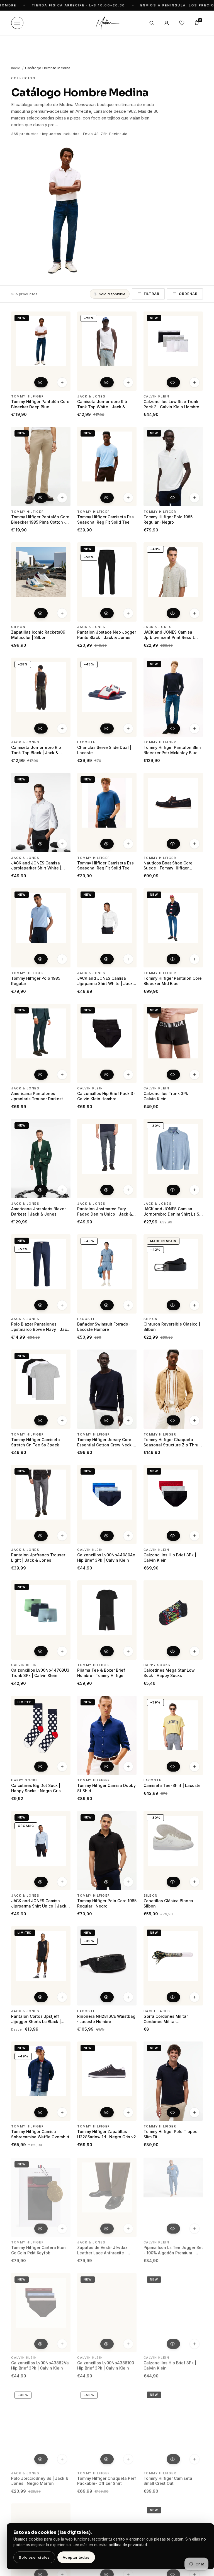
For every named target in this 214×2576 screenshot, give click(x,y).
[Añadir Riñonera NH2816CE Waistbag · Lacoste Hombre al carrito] (128, 1997)
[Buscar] (152, 23)
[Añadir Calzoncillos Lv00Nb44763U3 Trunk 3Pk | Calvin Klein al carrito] (62, 1651)
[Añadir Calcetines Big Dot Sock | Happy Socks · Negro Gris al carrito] (62, 1767)
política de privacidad (128, 2545)
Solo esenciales (34, 2557)
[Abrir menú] (17, 23)
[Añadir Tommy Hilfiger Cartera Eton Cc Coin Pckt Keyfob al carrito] (62, 2228)
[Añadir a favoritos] (63, 318)
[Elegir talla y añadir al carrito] (62, 383)
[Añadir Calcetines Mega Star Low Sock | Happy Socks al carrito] (194, 1651)
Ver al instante (41, 383)
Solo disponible (112, 294)
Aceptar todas (76, 2557)
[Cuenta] (167, 23)
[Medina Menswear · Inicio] (107, 23)
